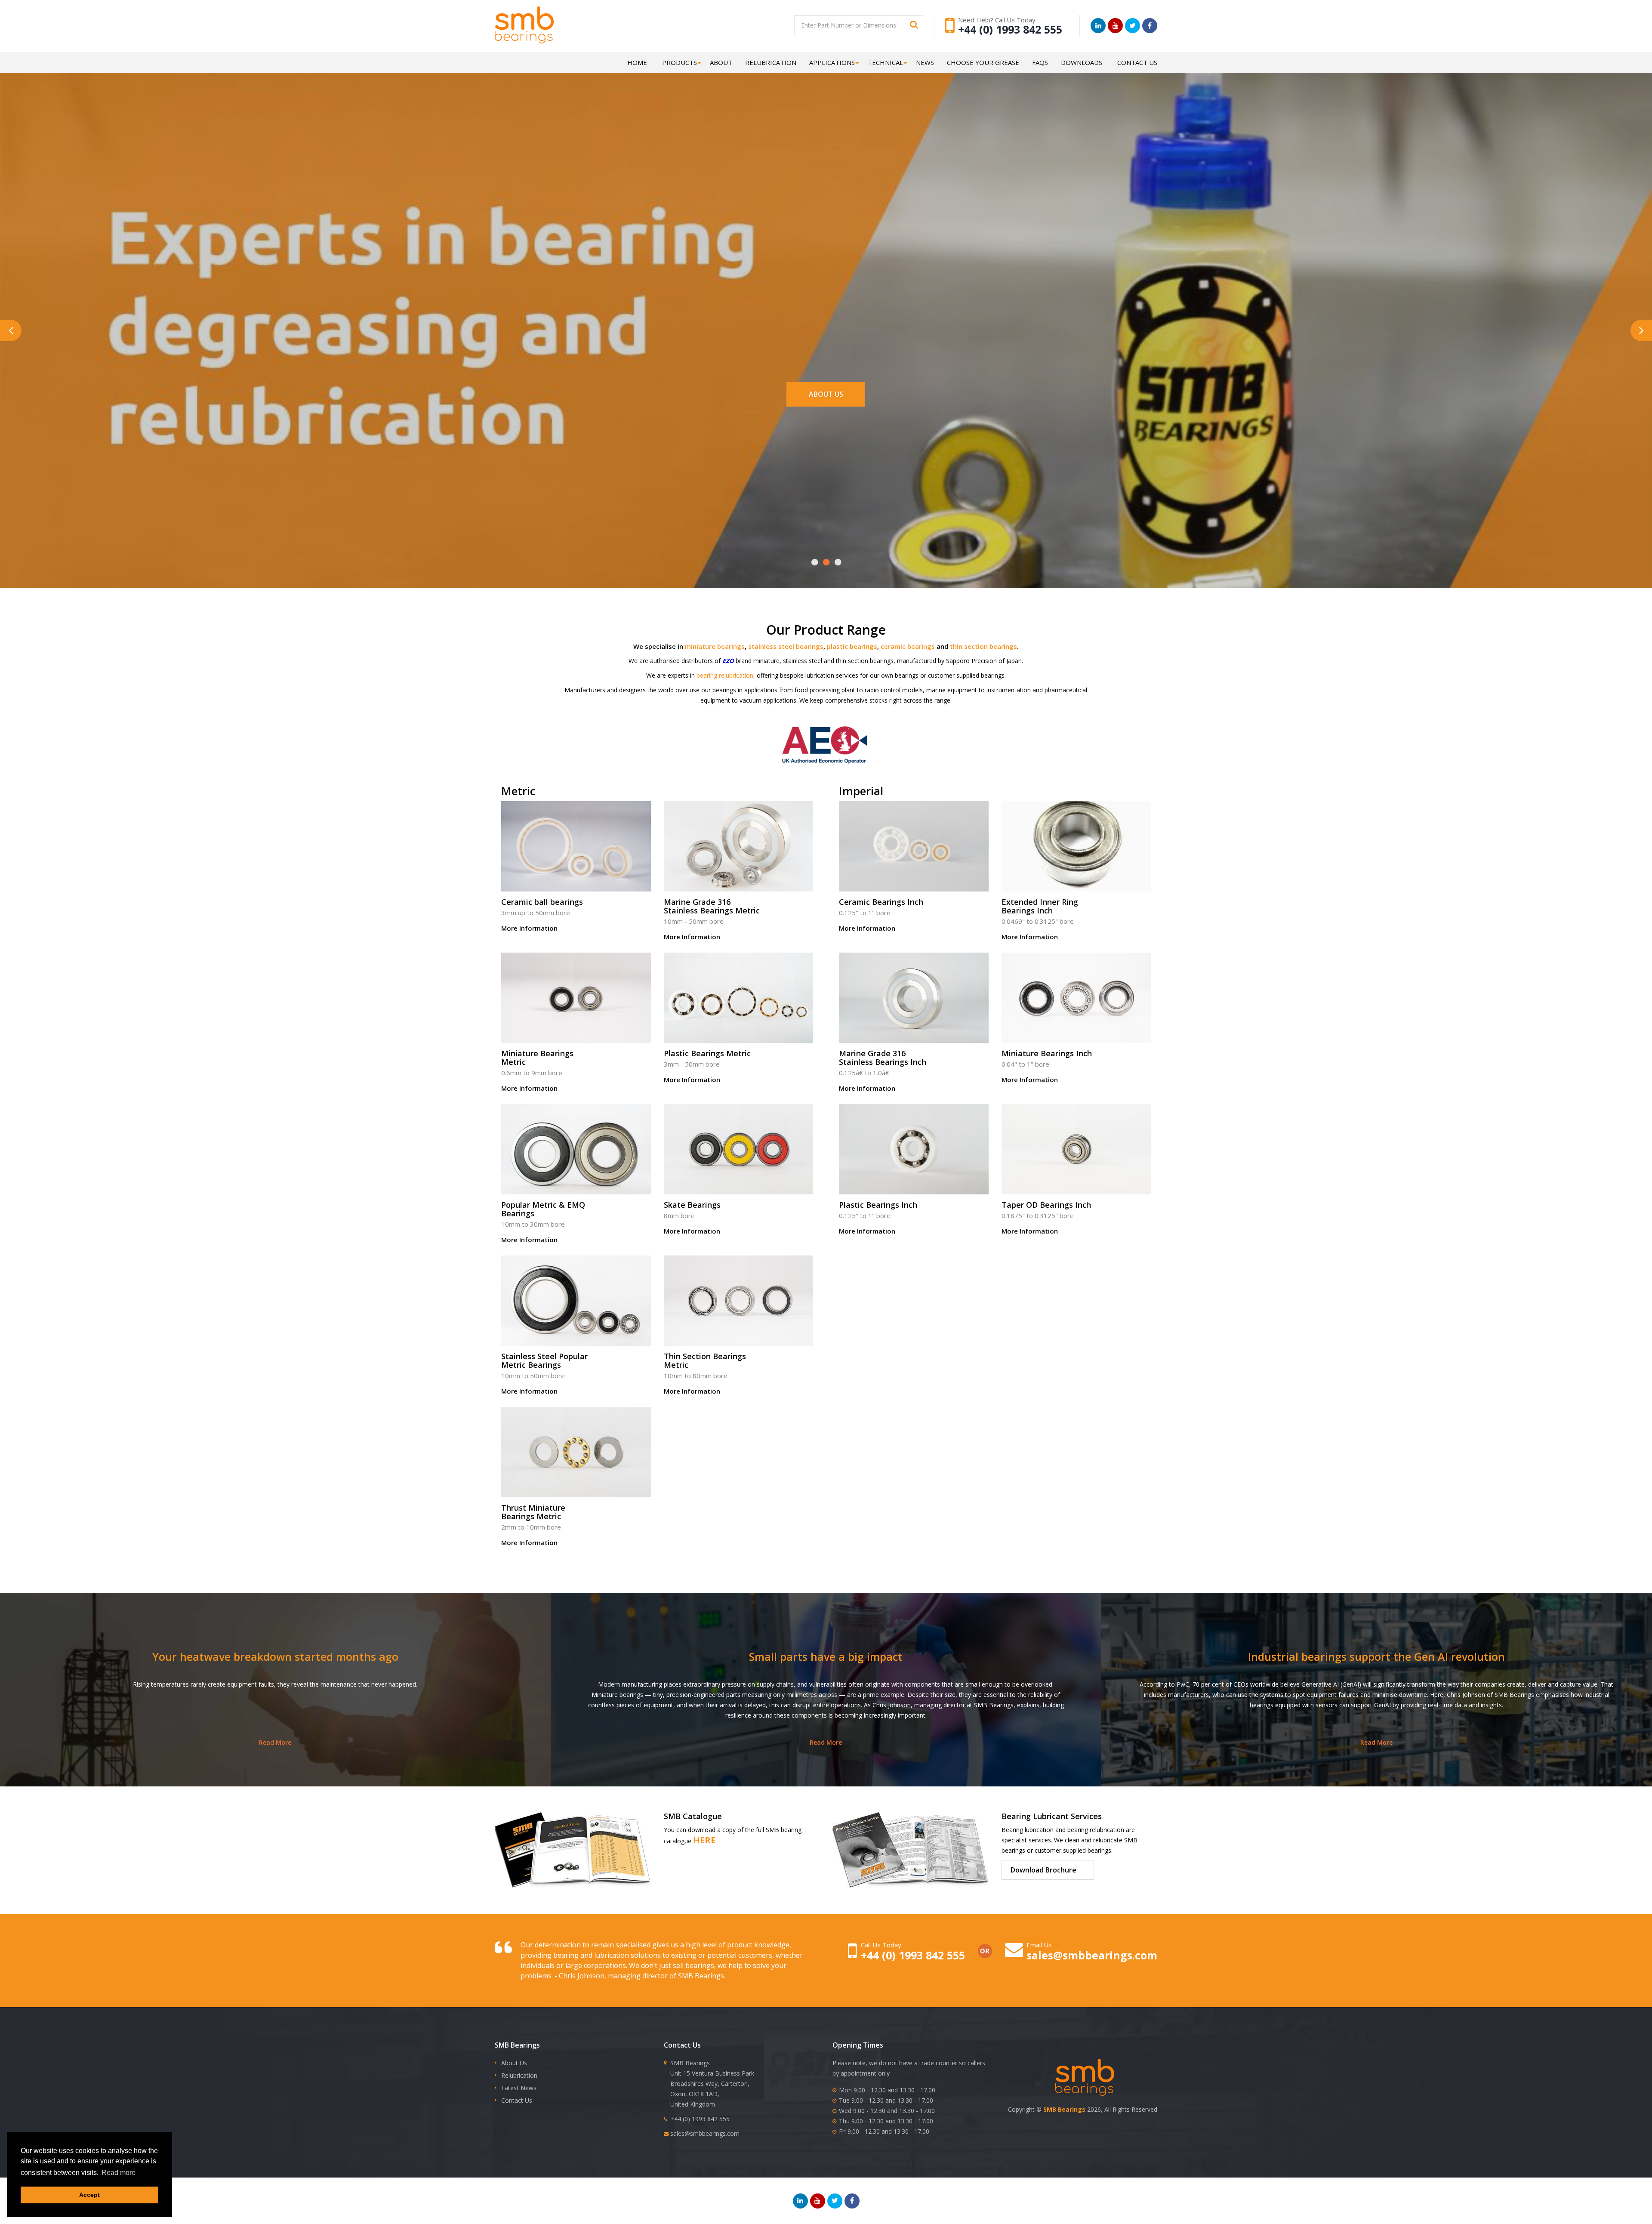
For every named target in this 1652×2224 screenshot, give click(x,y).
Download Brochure (1043, 1870)
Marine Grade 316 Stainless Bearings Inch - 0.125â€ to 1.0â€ (914, 1025)
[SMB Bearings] (546, 25)
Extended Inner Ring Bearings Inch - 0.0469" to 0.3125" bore (1076, 874)
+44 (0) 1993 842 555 (1010, 29)
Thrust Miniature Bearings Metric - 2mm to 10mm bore (576, 1479)
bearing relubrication (725, 675)
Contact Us (1137, 62)
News (925, 62)
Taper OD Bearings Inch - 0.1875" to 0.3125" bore (1076, 1172)
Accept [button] (89, 2195)
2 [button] (826, 562)
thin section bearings (983, 646)
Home (637, 62)
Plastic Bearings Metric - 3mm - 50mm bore (739, 1021)
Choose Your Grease (983, 62)
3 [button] (838, 562)
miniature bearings (715, 646)
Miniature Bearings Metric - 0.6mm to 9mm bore (576, 1025)
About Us (826, 394)
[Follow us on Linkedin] (1098, 26)
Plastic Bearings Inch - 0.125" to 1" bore (914, 1172)
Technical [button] (885, 62)
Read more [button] (119, 2173)
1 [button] (815, 562)
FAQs (1040, 62)
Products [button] (680, 62)
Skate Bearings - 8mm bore (739, 1172)
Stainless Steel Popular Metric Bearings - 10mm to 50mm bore (576, 1328)
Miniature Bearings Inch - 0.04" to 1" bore (1076, 1021)
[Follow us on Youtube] (1115, 26)
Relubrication (771, 62)
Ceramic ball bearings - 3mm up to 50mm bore (576, 869)
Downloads (1082, 62)
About (721, 62)
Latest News (519, 2088)
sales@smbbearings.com (1092, 1955)
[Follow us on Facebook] (1150, 26)
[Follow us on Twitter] (1133, 26)
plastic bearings (852, 646)
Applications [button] (832, 62)
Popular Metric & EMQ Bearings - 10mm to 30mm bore (576, 1177)
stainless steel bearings (786, 646)
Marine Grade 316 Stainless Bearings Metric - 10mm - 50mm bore (739, 874)
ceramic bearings (908, 646)
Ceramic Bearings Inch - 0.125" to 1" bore (914, 869)
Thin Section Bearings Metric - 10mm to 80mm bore (739, 1328)
